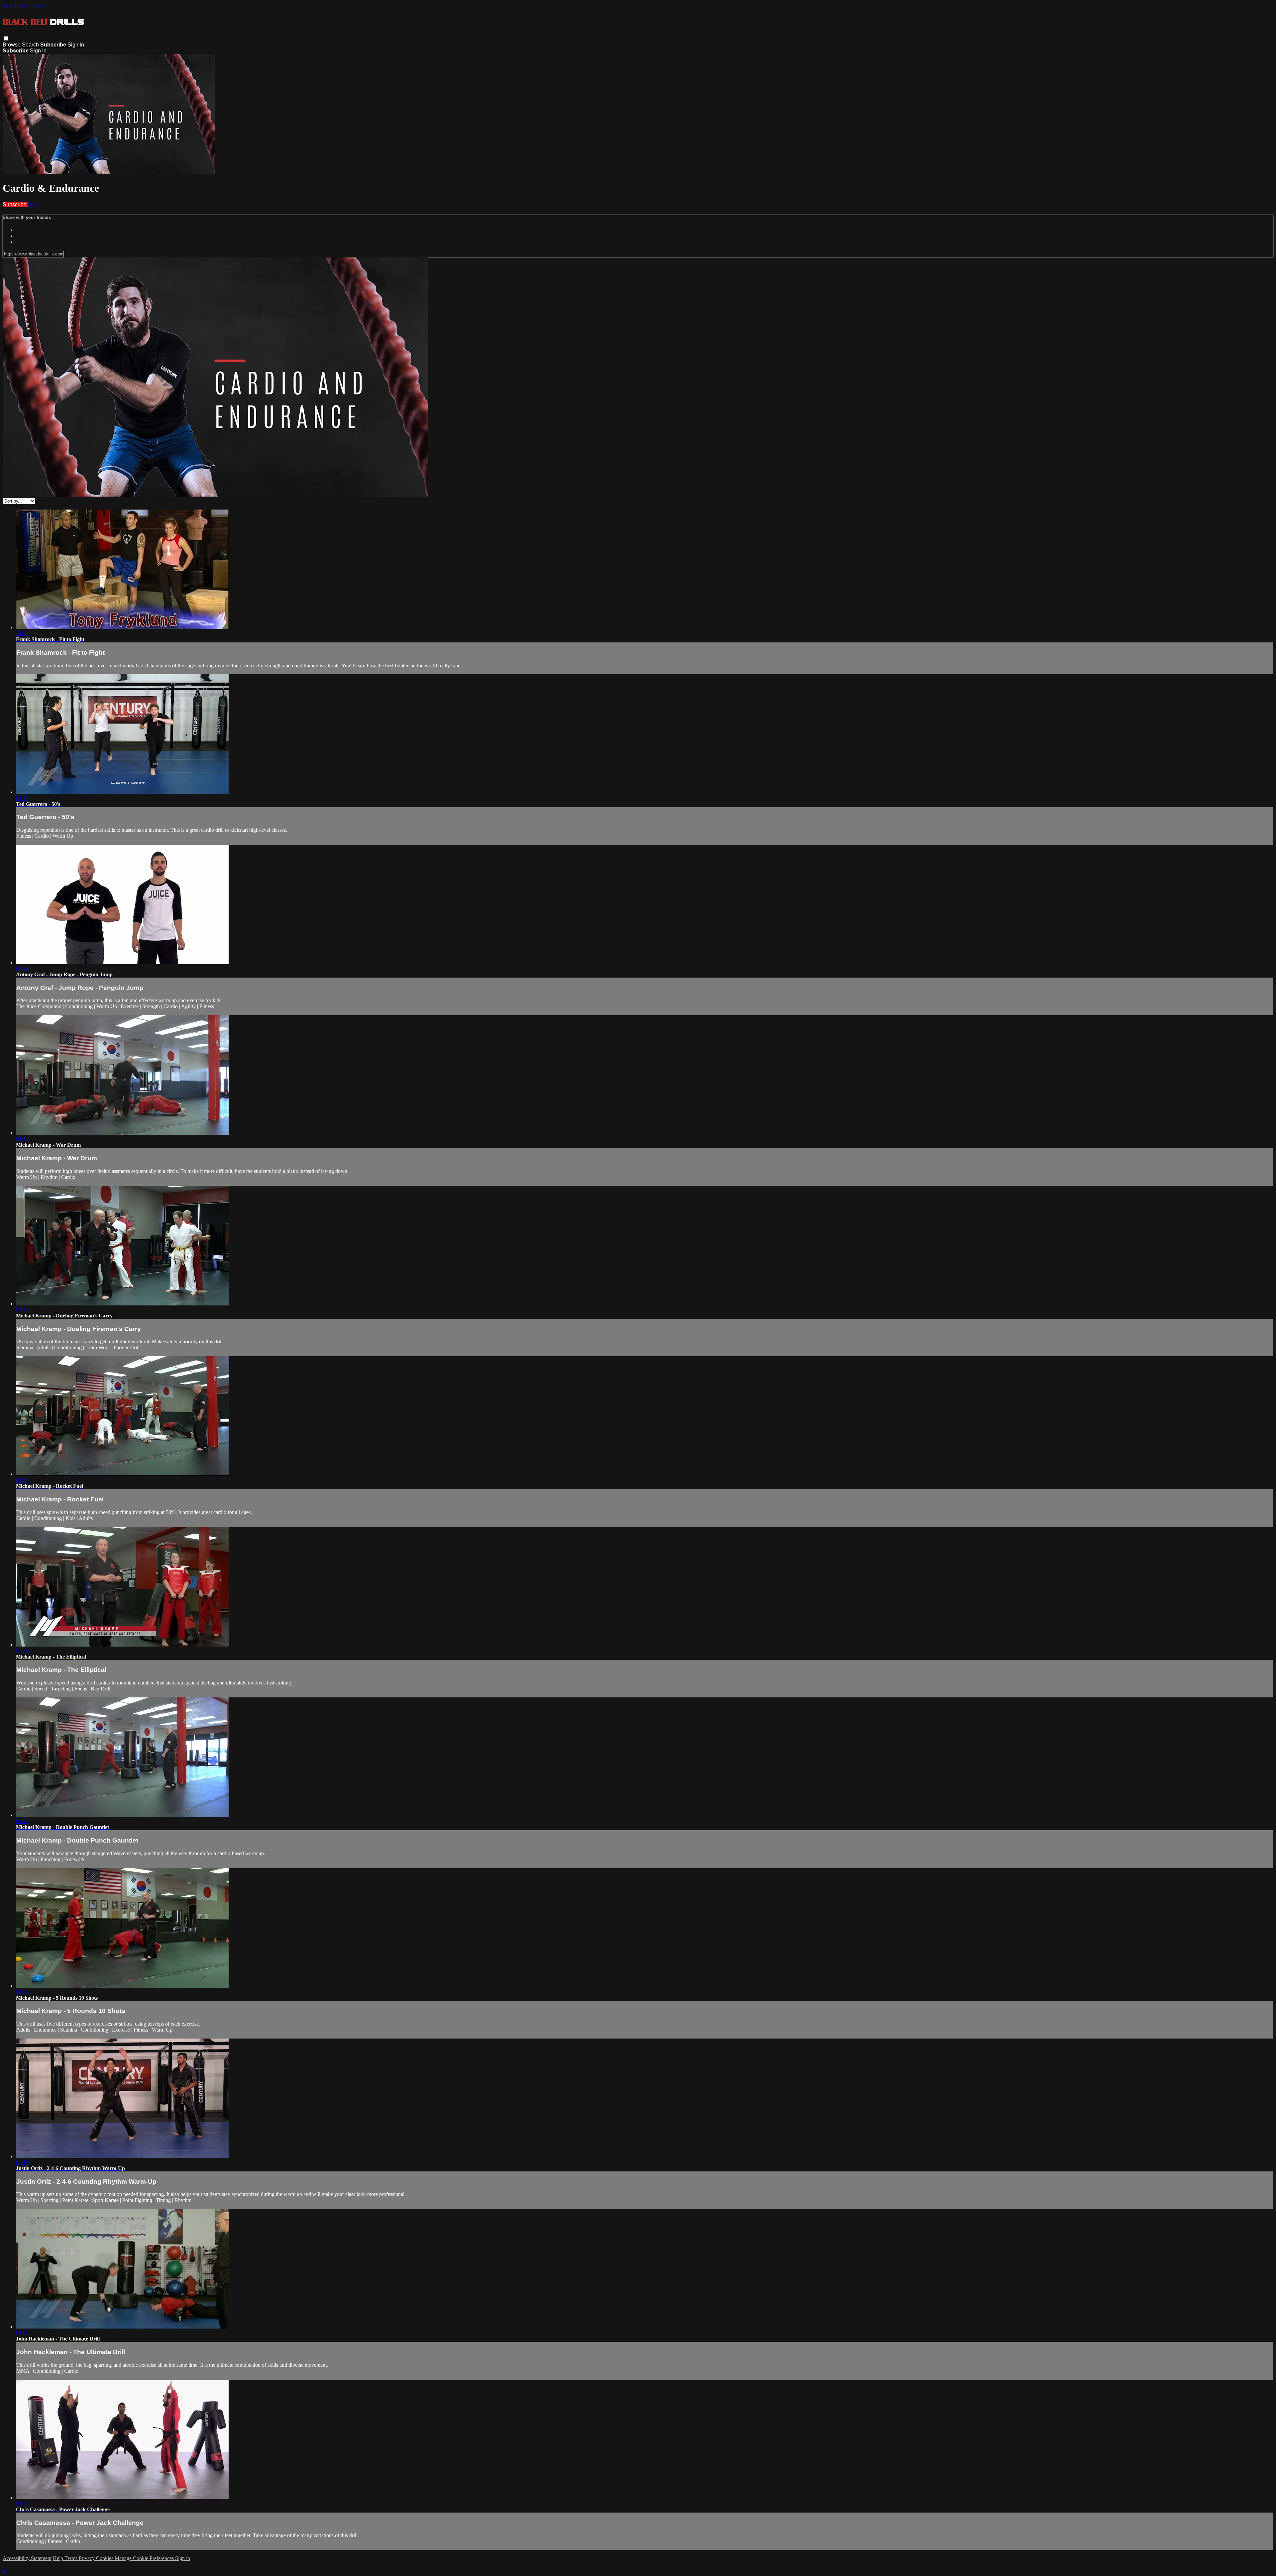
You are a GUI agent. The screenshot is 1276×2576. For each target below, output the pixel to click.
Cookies (105, 2558)
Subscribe (15, 204)
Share (34, 204)
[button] (6, 38)
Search (31, 45)
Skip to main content (24, 5)
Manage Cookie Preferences (145, 2558)
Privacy (87, 2558)
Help (59, 2558)
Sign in (76, 45)
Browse (12, 45)
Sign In (38, 51)
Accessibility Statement (27, 2558)
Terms (72, 2558)
